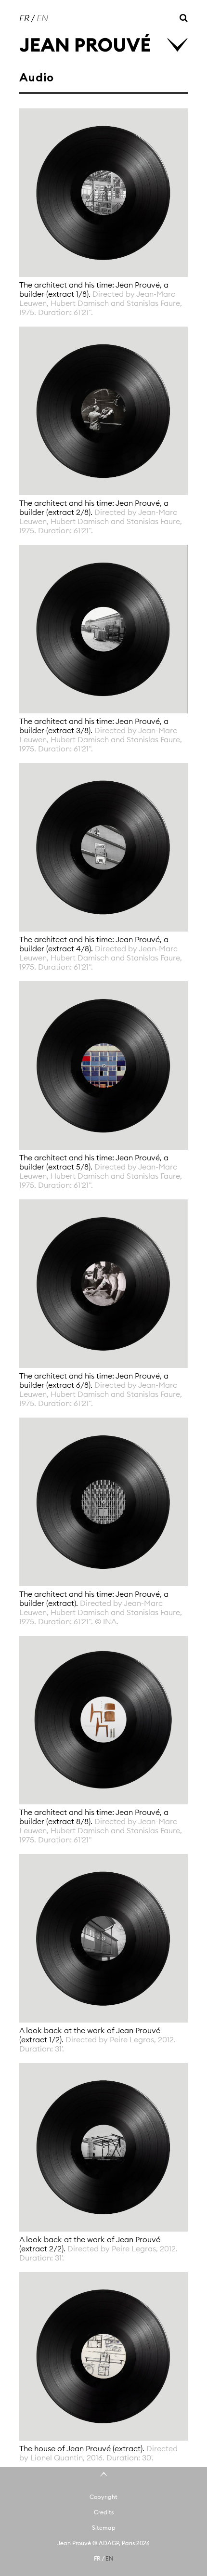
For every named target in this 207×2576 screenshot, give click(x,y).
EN (42, 18)
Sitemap (104, 2528)
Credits (104, 2512)
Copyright (103, 2497)
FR (24, 18)
